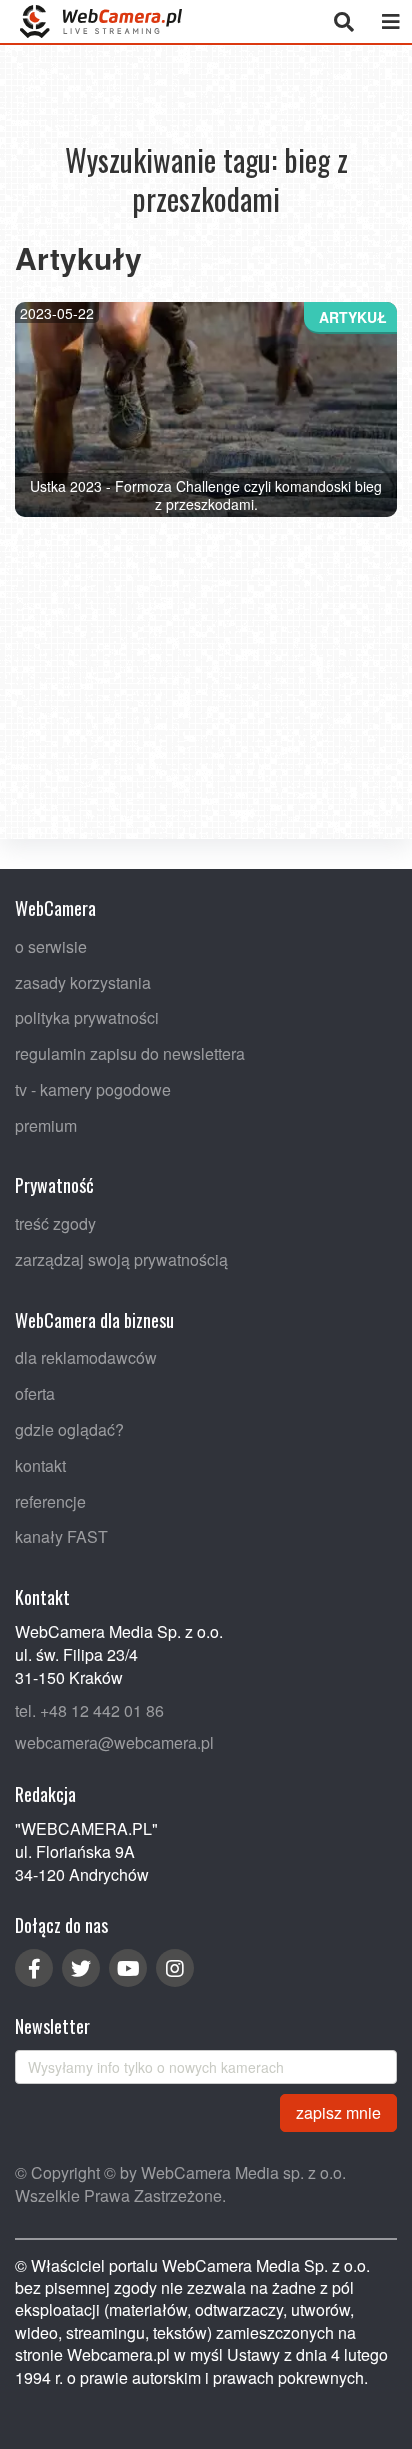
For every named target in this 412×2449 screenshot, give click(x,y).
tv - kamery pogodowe (93, 1088)
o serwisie (51, 945)
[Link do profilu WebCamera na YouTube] (128, 1968)
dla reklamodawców (86, 1357)
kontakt (40, 1464)
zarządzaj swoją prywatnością (121, 1259)
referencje (50, 1500)
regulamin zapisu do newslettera (130, 1053)
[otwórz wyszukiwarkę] (343, 21)
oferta (35, 1393)
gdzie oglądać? (69, 1429)
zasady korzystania (83, 981)
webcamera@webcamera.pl (114, 1742)
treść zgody (55, 1223)
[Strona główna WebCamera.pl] (101, 21)
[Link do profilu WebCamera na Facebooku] (34, 1968)
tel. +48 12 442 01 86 (89, 1709)
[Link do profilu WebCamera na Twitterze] (81, 1968)
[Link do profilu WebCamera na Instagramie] (175, 1968)
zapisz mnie (338, 2111)
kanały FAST (61, 1536)
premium (46, 1124)
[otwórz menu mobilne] (390, 21)
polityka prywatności (87, 1017)
